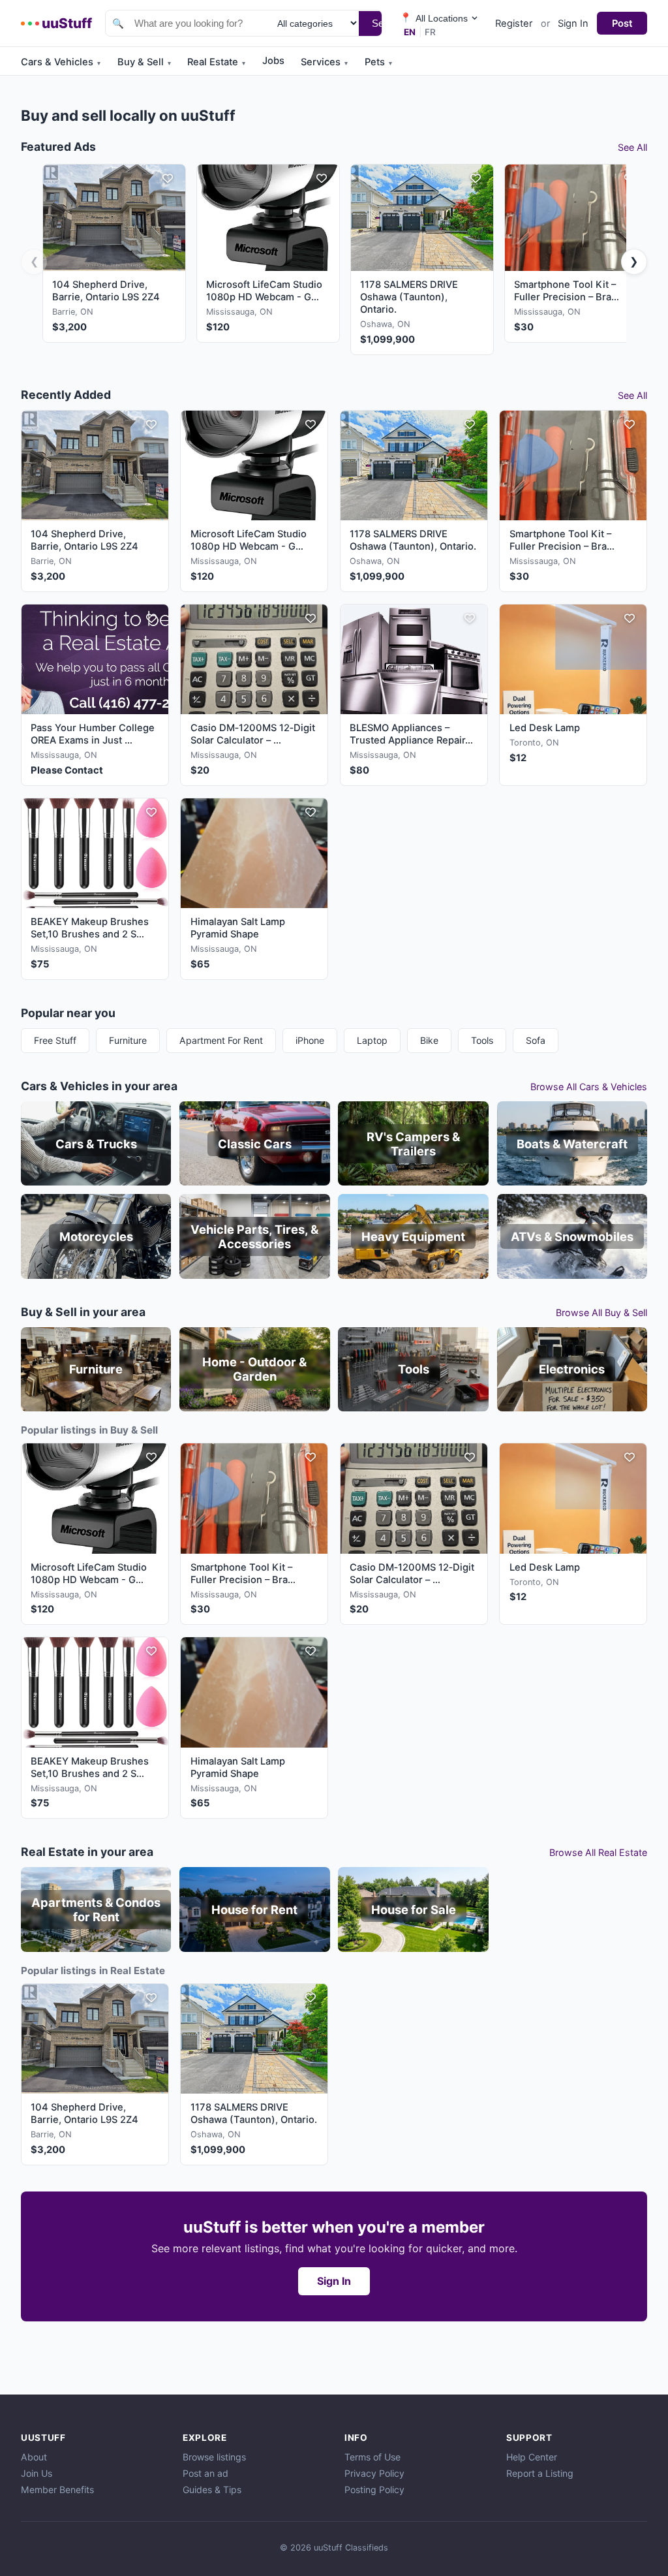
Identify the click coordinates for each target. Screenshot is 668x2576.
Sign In (573, 24)
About (34, 2457)
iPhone (310, 1040)
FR (430, 32)
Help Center (532, 2457)
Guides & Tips (212, 2490)
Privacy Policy (374, 2473)
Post (622, 24)
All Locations (434, 18)
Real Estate (216, 62)
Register (514, 24)
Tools (482, 1040)
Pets (378, 62)
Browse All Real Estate (598, 1852)
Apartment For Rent (221, 1040)
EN (410, 32)
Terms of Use (372, 2457)
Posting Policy (374, 2490)
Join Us (37, 2473)
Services (324, 62)
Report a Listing (540, 2473)
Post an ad (205, 2473)
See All (632, 147)
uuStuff (67, 23)
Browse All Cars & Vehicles (589, 1087)
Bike (429, 1040)
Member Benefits (57, 2490)
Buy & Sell (144, 62)
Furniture (128, 1040)
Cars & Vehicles (61, 62)
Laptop (372, 1040)
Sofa (536, 1040)
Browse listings (214, 2457)
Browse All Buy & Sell (601, 1312)
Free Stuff (55, 1040)
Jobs (273, 61)
